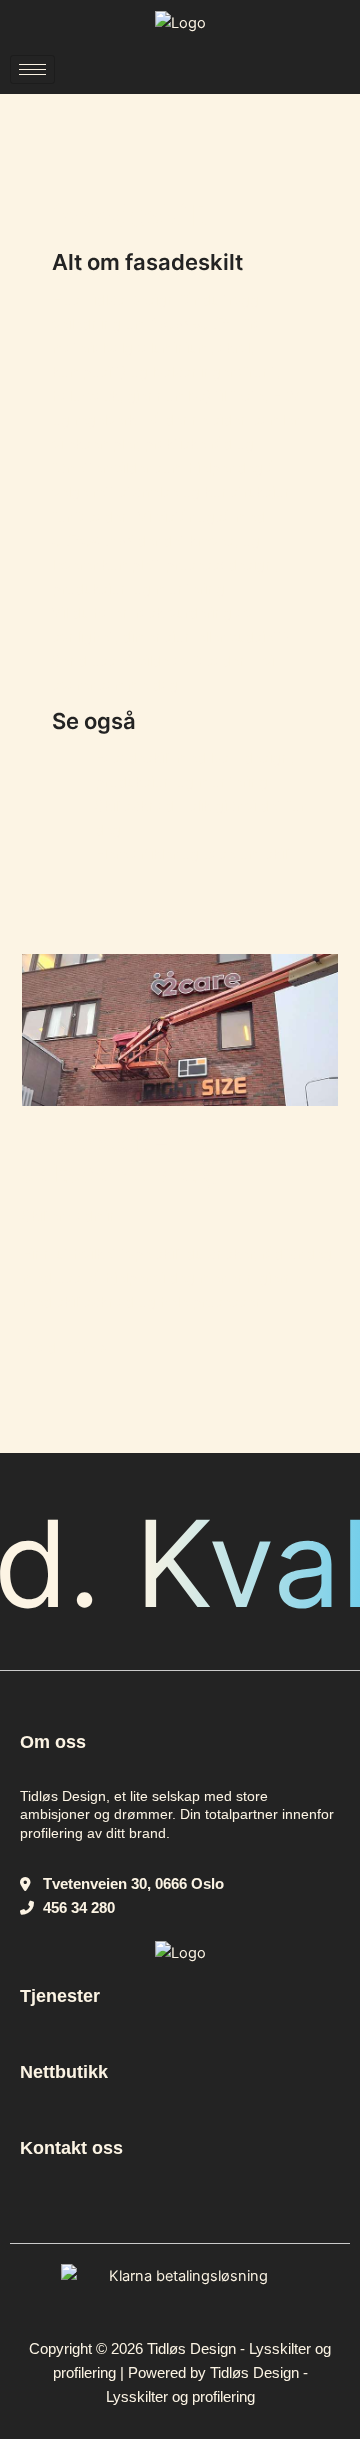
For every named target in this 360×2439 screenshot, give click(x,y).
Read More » (64, 1346)
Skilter (42, 1216)
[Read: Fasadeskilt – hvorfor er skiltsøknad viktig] (179, 1029)
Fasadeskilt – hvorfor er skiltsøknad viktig (154, 1158)
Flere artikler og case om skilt (193, 854)
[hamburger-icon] (32, 69)
